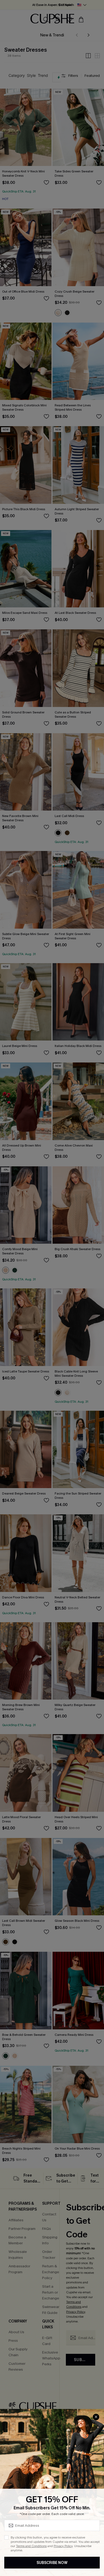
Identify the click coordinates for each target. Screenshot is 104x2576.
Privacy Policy (63, 2546)
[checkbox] (6, 2537)
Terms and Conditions (31, 2546)
